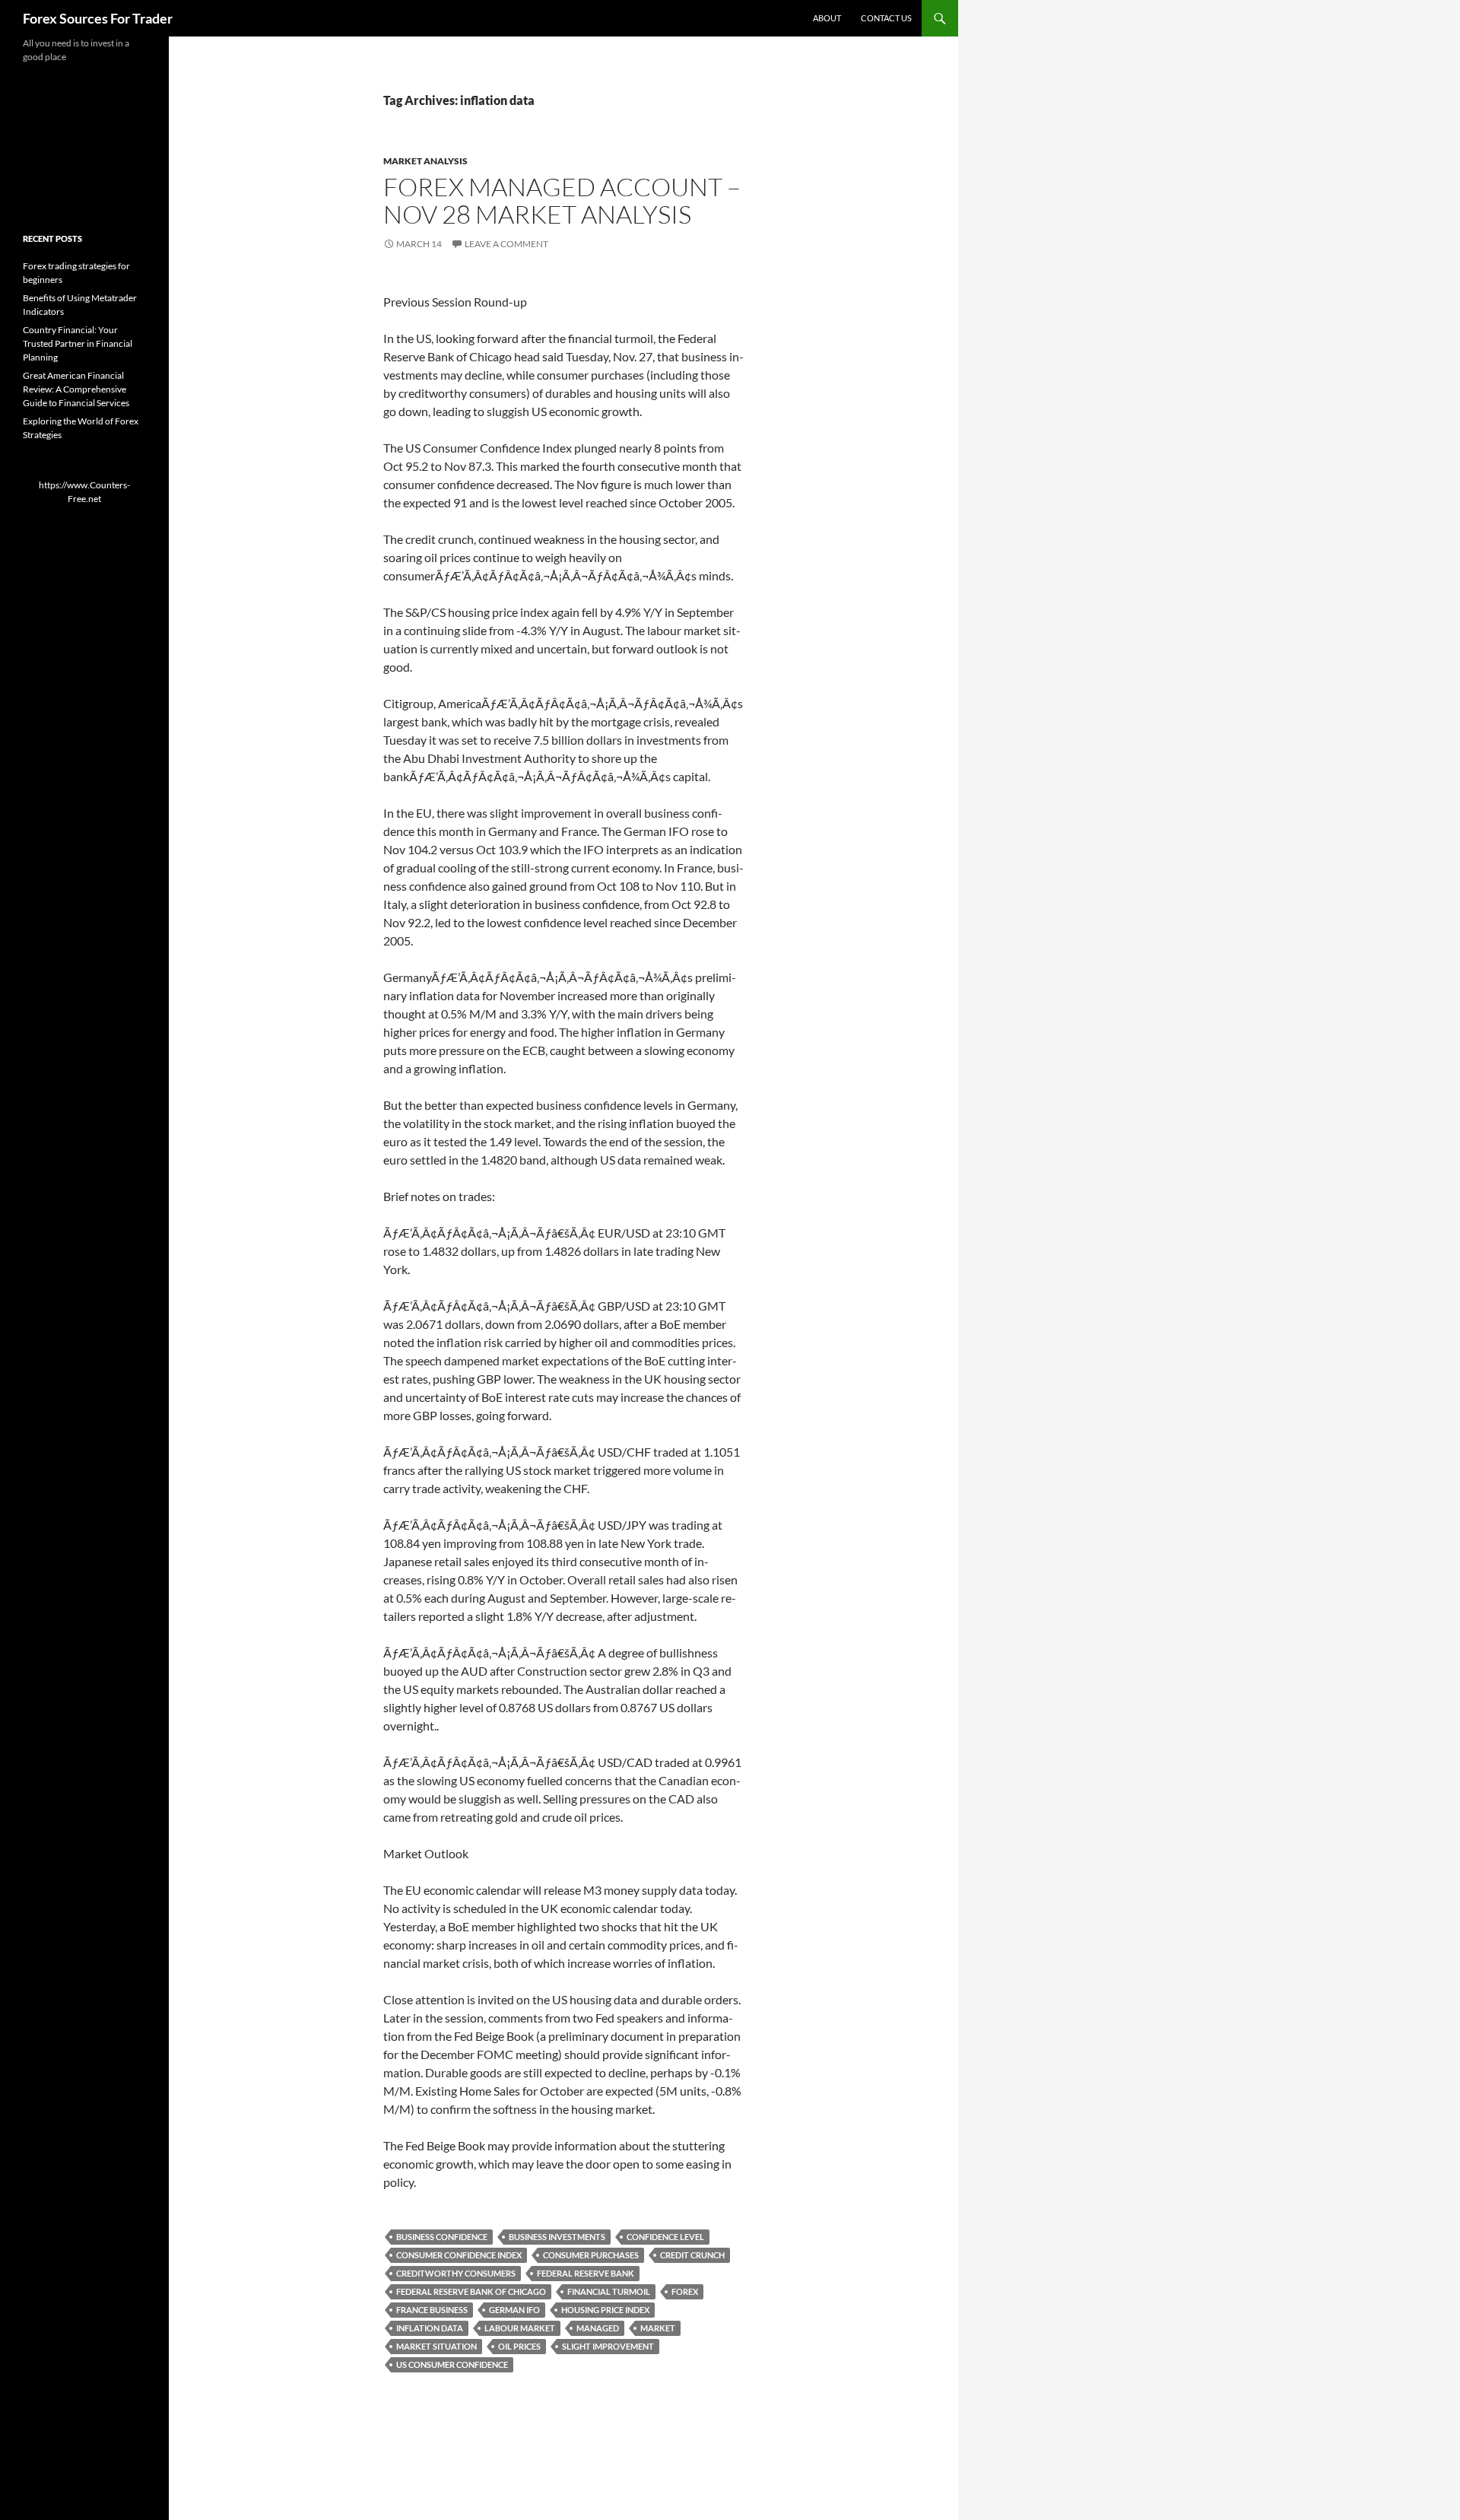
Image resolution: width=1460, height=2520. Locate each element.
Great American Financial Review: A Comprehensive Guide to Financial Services (76, 389)
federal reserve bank (586, 2273)
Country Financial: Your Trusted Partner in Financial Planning (78, 343)
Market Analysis (425, 161)
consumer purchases (591, 2255)
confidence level (665, 2237)
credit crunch (692, 2255)
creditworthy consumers (456, 2273)
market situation (436, 2346)
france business (432, 2310)
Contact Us (886, 18)
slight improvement (608, 2346)
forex (685, 2291)
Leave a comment (506, 244)
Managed (598, 2328)
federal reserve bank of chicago (471, 2291)
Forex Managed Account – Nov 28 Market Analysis (562, 200)
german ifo (514, 2310)
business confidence (442, 2237)
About (827, 18)
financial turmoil (609, 2291)
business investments (557, 2237)
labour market (520, 2328)
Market (658, 2328)
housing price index (605, 2310)
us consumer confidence (452, 2364)
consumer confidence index (459, 2255)
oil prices (519, 2346)
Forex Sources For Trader (98, 18)
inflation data (430, 2328)
